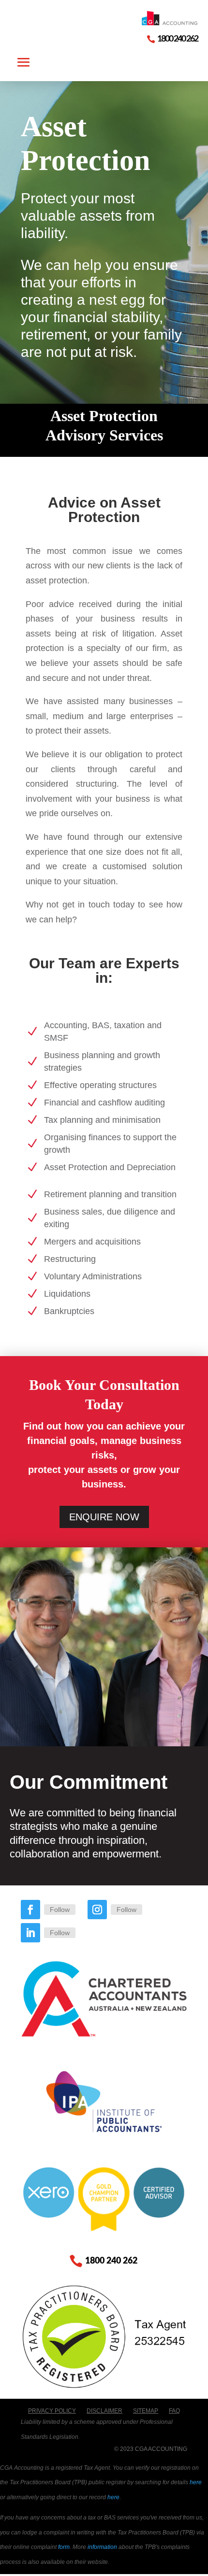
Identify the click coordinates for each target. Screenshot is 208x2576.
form (64, 2547)
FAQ (174, 2411)
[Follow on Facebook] (30, 1910)
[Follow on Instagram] (97, 1910)
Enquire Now (104, 1517)
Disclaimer (104, 2411)
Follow (60, 1910)
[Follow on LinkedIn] (30, 1933)
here (196, 2482)
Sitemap (146, 2411)
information (102, 2547)
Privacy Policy (52, 2411)
